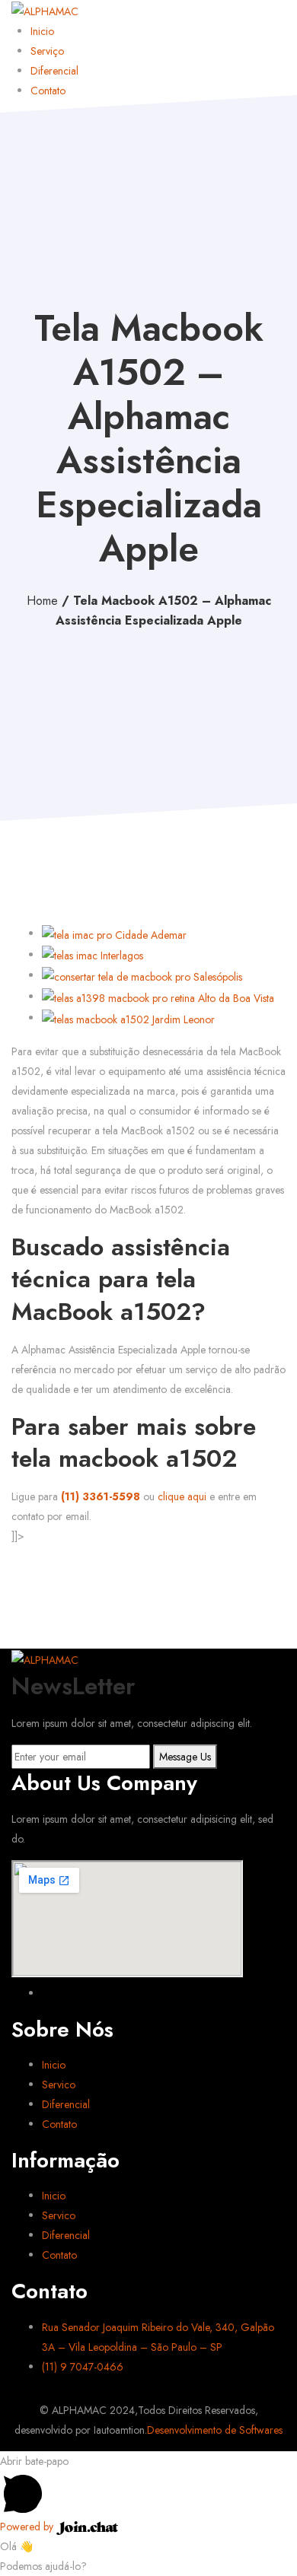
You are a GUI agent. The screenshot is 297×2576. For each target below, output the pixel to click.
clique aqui (182, 1496)
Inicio (42, 31)
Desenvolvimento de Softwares (215, 2430)
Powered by (28, 2527)
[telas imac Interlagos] (93, 955)
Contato (48, 91)
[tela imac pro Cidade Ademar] (114, 933)
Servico (59, 2085)
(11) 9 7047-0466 (83, 2367)
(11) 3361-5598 (102, 1496)
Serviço (47, 51)
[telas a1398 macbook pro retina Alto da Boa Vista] (158, 997)
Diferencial (54, 71)
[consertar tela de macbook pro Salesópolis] (142, 975)
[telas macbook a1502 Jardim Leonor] (128, 1018)
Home (42, 601)
